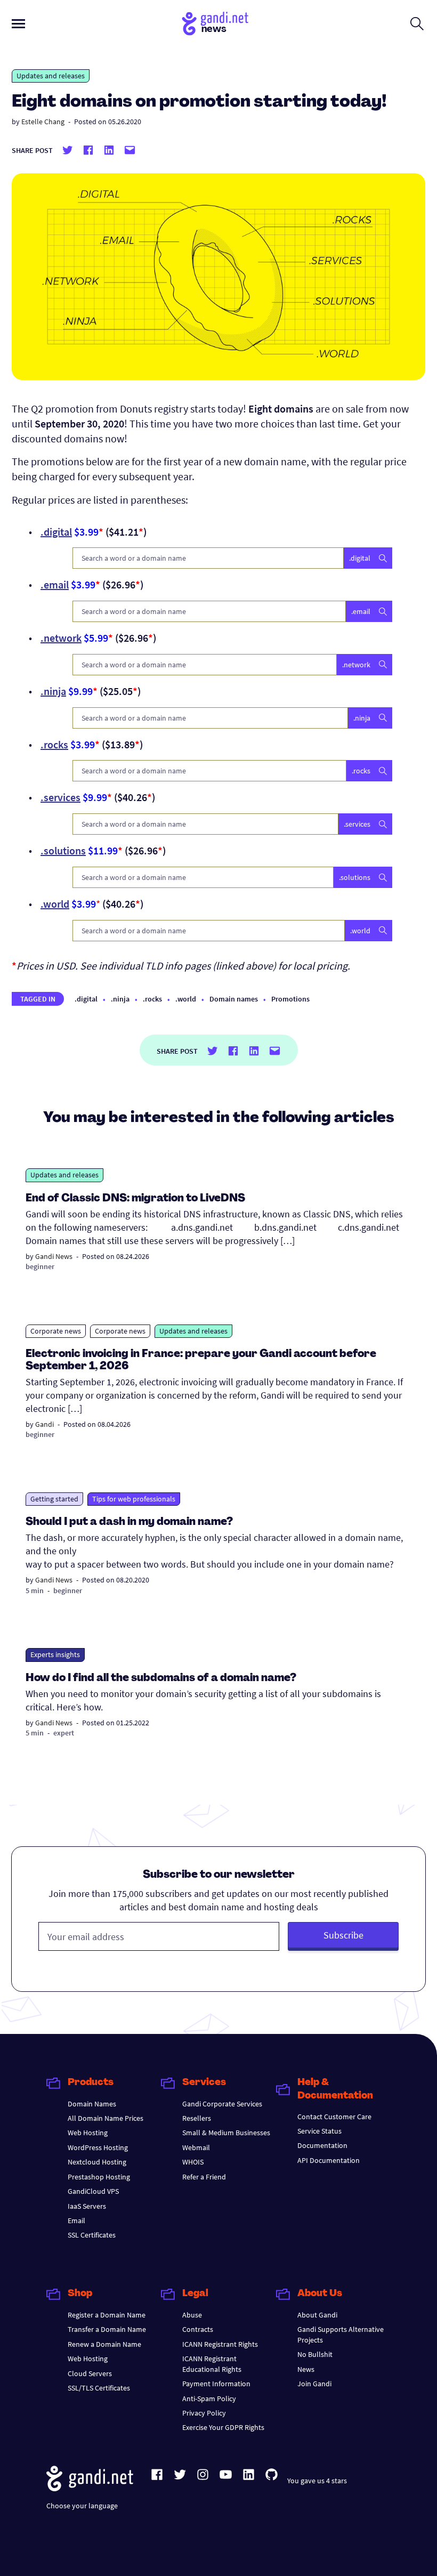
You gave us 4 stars (317, 2481)
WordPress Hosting (98, 2147)
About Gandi (317, 2315)
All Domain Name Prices (106, 2118)
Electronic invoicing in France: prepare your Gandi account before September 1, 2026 (201, 1360)
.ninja (53, 691)
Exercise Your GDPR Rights (223, 2427)
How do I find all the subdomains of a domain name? (161, 1678)
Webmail (196, 2147)
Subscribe (343, 1935)
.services (60, 797)
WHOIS (193, 2162)
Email (76, 2220)
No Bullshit (315, 2354)
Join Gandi (314, 2384)
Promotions (290, 999)
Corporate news (56, 1331)
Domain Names (92, 2104)
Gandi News (54, 1256)
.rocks (54, 744)
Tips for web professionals (134, 1499)
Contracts (198, 2329)
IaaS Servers (87, 2206)
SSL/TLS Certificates (99, 2388)
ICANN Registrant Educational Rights (212, 2364)
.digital (56, 532)
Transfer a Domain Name (107, 2329)
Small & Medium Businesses (226, 2133)
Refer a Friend (204, 2177)
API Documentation (329, 2160)
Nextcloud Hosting (97, 2162)
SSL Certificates (92, 2235)
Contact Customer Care (334, 2117)
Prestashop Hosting (99, 2177)
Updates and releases (51, 76)
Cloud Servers (90, 2373)
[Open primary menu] (18, 24)
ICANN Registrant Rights (220, 2344)
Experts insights (55, 1654)
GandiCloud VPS (93, 2191)
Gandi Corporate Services (222, 2104)
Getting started (54, 1499)
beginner (40, 1266)
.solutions (63, 850)
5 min (35, 1590)
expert (64, 1733)
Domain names (234, 999)
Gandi (44, 1424)
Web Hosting (88, 2133)
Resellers (197, 2118)
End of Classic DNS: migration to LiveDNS (135, 1199)
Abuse (192, 2315)
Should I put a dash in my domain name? (129, 1522)
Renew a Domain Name (104, 2344)
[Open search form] (417, 23)
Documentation (322, 2145)
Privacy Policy (204, 2413)
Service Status (319, 2131)
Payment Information (216, 2384)
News (306, 2369)
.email (55, 584)
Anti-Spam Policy (209, 2399)
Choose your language (82, 2506)
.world (55, 904)
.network (61, 638)
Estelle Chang (43, 122)
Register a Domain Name (107, 2315)
